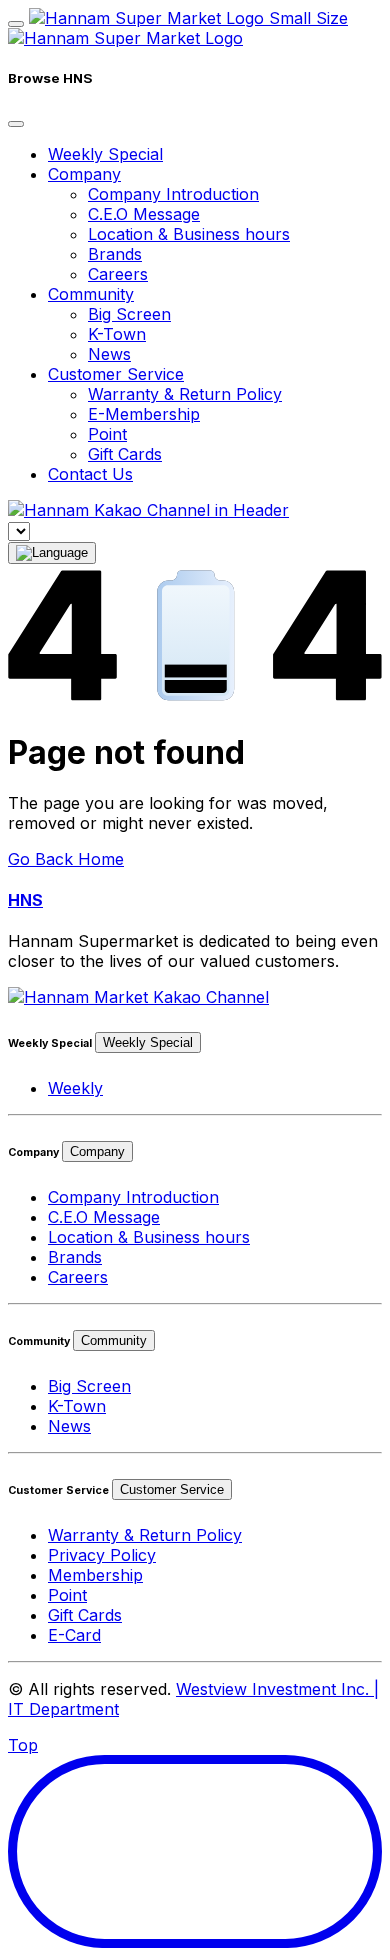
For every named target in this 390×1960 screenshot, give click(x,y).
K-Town (117, 334)
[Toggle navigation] (16, 24)
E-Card (74, 1635)
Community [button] (91, 294)
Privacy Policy (102, 1555)
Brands (115, 254)
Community (114, 1340)
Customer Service (172, 1489)
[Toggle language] (52, 553)
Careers (118, 274)
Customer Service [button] (116, 374)
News (109, 354)
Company (97, 1151)
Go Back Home (66, 859)
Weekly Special (105, 154)
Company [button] (84, 174)
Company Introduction (173, 194)
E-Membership (144, 414)
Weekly (75, 1088)
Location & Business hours (189, 234)
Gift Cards (125, 454)
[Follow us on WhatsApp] (138, 997)
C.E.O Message (144, 214)
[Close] (16, 124)
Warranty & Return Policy (185, 394)
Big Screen (129, 314)
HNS (25, 900)
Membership (95, 1575)
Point (107, 434)
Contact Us (90, 474)
